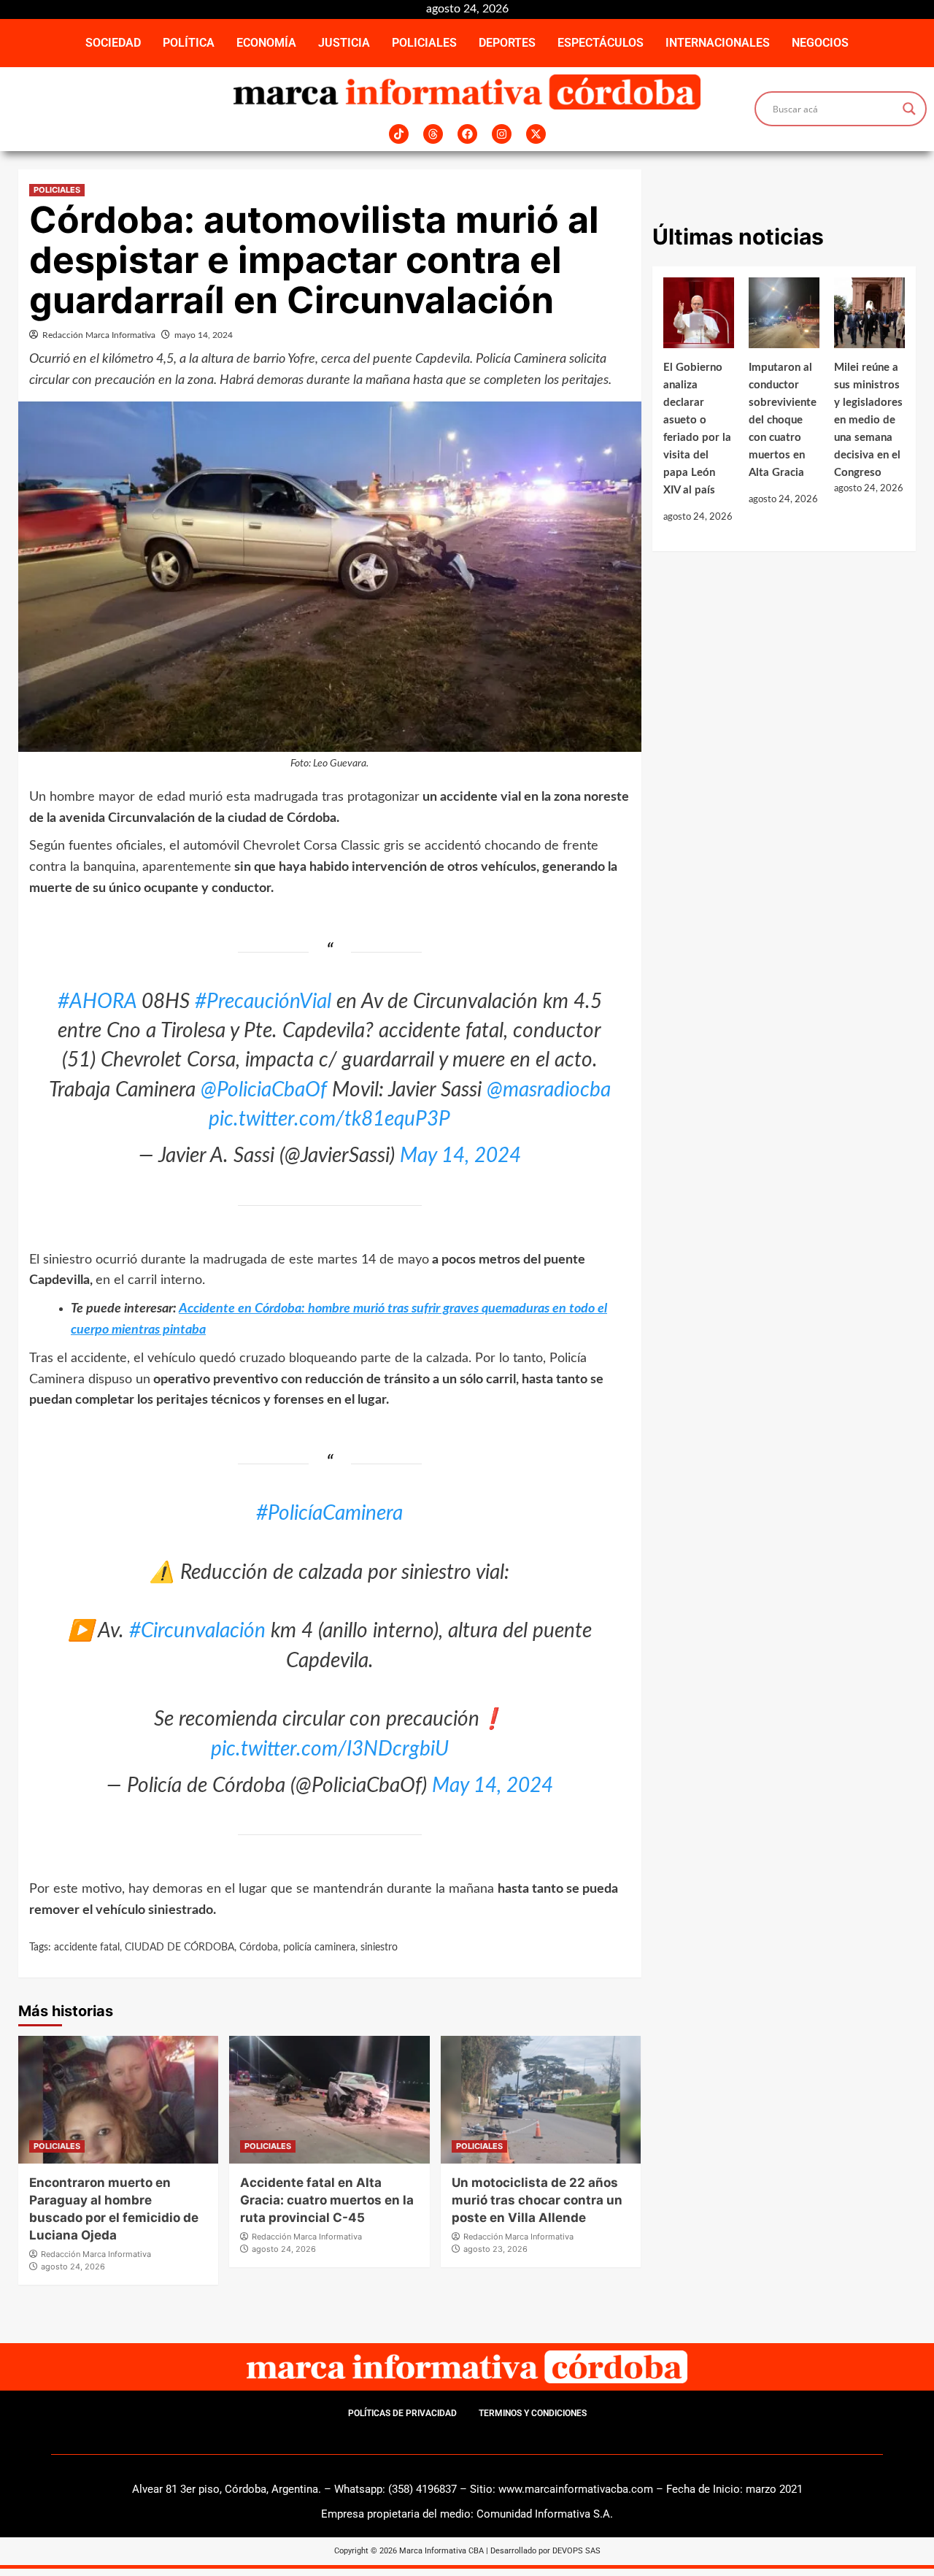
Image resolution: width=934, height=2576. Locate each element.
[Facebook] (467, 134)
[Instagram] (502, 134)
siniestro (379, 1948)
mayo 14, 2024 (204, 335)
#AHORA (97, 1001)
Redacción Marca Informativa (99, 335)
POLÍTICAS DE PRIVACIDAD (402, 2413)
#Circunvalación (197, 1631)
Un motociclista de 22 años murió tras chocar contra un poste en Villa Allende (537, 2200)
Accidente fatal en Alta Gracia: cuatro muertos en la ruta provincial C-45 (327, 2200)
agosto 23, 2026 (495, 2249)
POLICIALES (424, 43)
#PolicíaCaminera (329, 1513)
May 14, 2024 (460, 1156)
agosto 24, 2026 (73, 2267)
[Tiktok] (399, 134)
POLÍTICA (189, 43)
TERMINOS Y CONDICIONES (533, 2413)
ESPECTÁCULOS (601, 43)
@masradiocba (549, 1090)
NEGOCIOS (820, 43)
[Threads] (433, 134)
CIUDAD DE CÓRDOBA (180, 1948)
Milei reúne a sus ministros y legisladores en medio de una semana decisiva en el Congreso (868, 420)
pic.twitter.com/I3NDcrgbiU (330, 1749)
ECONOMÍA (266, 43)
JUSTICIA (344, 43)
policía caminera (319, 1948)
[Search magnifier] (909, 109)
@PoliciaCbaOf (264, 1090)
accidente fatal (87, 1948)
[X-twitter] (536, 134)
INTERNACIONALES (718, 43)
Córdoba (259, 1948)
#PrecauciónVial (263, 1001)
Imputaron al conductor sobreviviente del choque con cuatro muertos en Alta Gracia (783, 420)
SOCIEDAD (113, 43)
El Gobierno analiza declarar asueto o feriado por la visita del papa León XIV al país (697, 429)
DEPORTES (507, 43)
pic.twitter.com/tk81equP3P (329, 1119)
